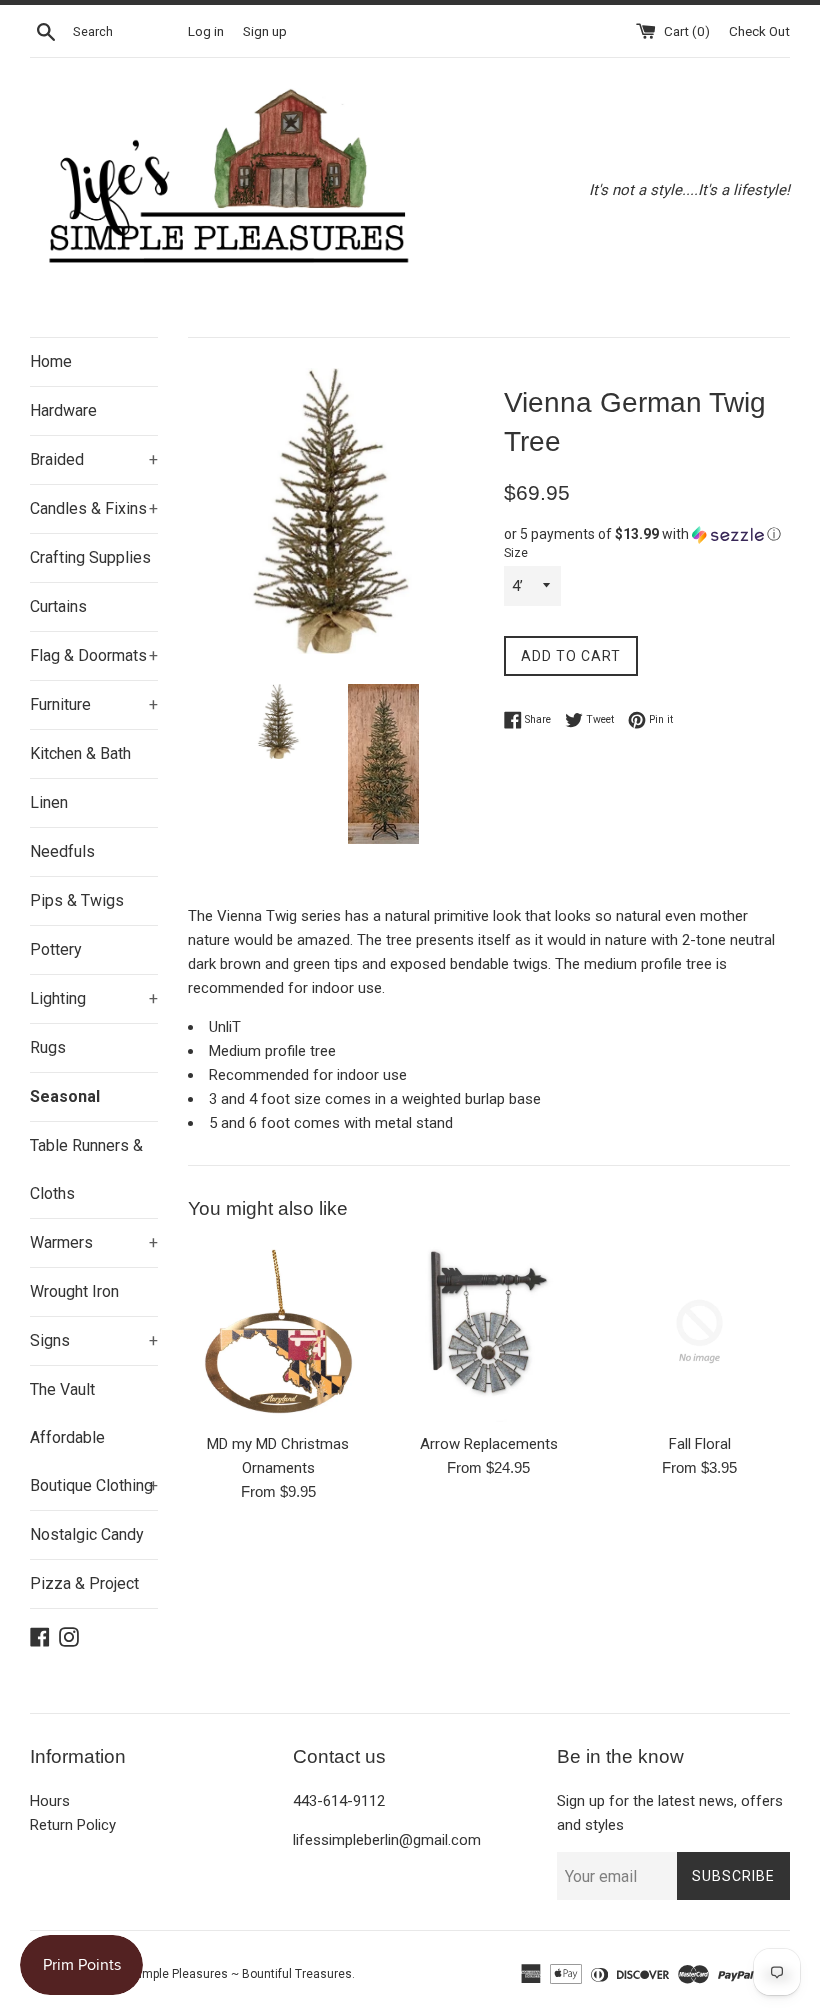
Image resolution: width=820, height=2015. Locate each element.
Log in (206, 31)
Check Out (759, 31)
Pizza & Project (84, 1583)
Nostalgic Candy (87, 1534)
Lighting (94, 998)
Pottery (56, 949)
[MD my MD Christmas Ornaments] (278, 1331)
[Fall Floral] (699, 1331)
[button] (647, 534)
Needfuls (62, 851)
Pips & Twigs (77, 900)
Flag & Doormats (94, 655)
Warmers (94, 1242)
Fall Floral (700, 1444)
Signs (94, 1340)
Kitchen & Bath (80, 753)
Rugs (48, 1047)
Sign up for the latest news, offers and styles (670, 1813)
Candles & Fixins (94, 508)
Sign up (265, 31)
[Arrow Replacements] (489, 1331)
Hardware (63, 410)
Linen (49, 802)
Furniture (94, 704)
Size (516, 553)
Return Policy (73, 1825)
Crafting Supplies (90, 557)
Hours (50, 1801)
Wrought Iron (74, 1291)
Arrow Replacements (489, 1444)
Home (51, 361)
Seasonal (65, 1096)
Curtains (58, 606)
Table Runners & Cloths (86, 1169)
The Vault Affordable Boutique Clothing (94, 1437)
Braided (94, 459)
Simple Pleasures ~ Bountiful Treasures (242, 1974)
